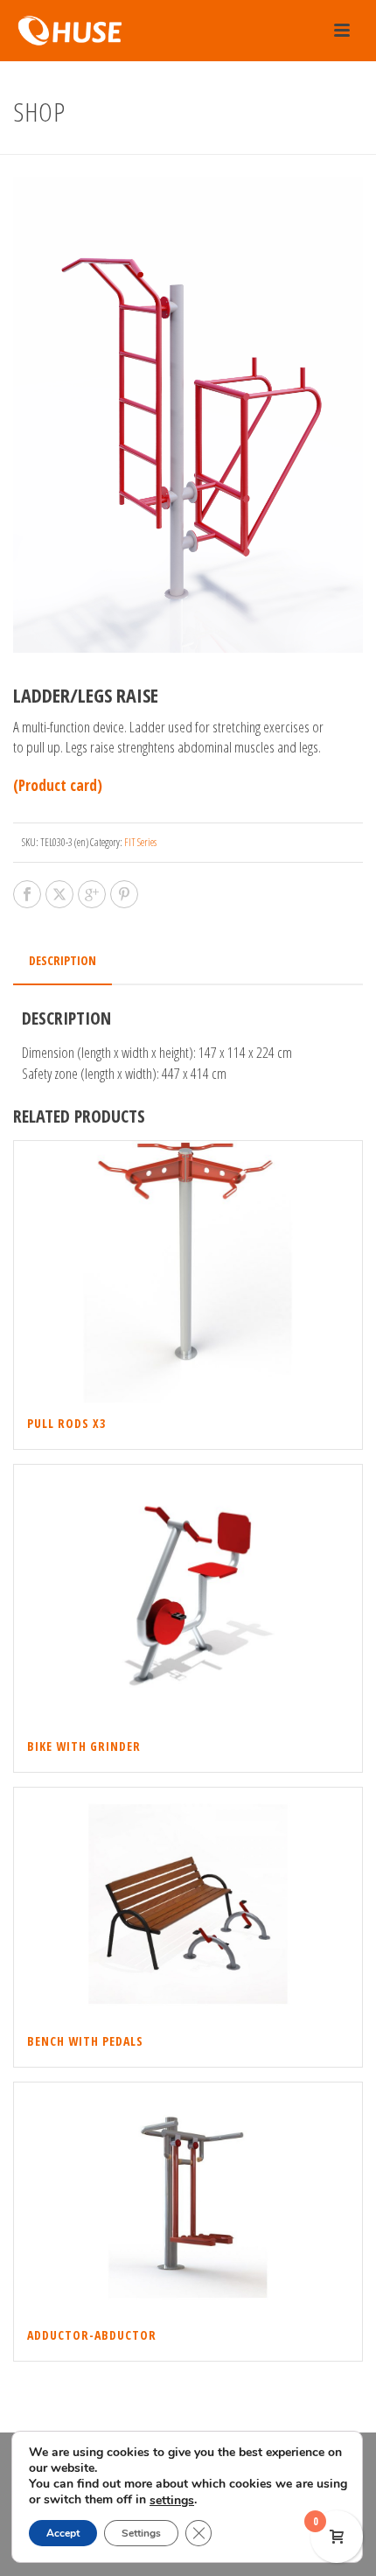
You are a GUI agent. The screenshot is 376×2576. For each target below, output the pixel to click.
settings (172, 2501)
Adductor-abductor (92, 2335)
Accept (63, 2533)
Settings (141, 2533)
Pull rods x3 (66, 1423)
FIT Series (140, 842)
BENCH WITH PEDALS (85, 2041)
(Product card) (58, 785)
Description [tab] (63, 960)
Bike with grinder (84, 1746)
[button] (326, 213)
